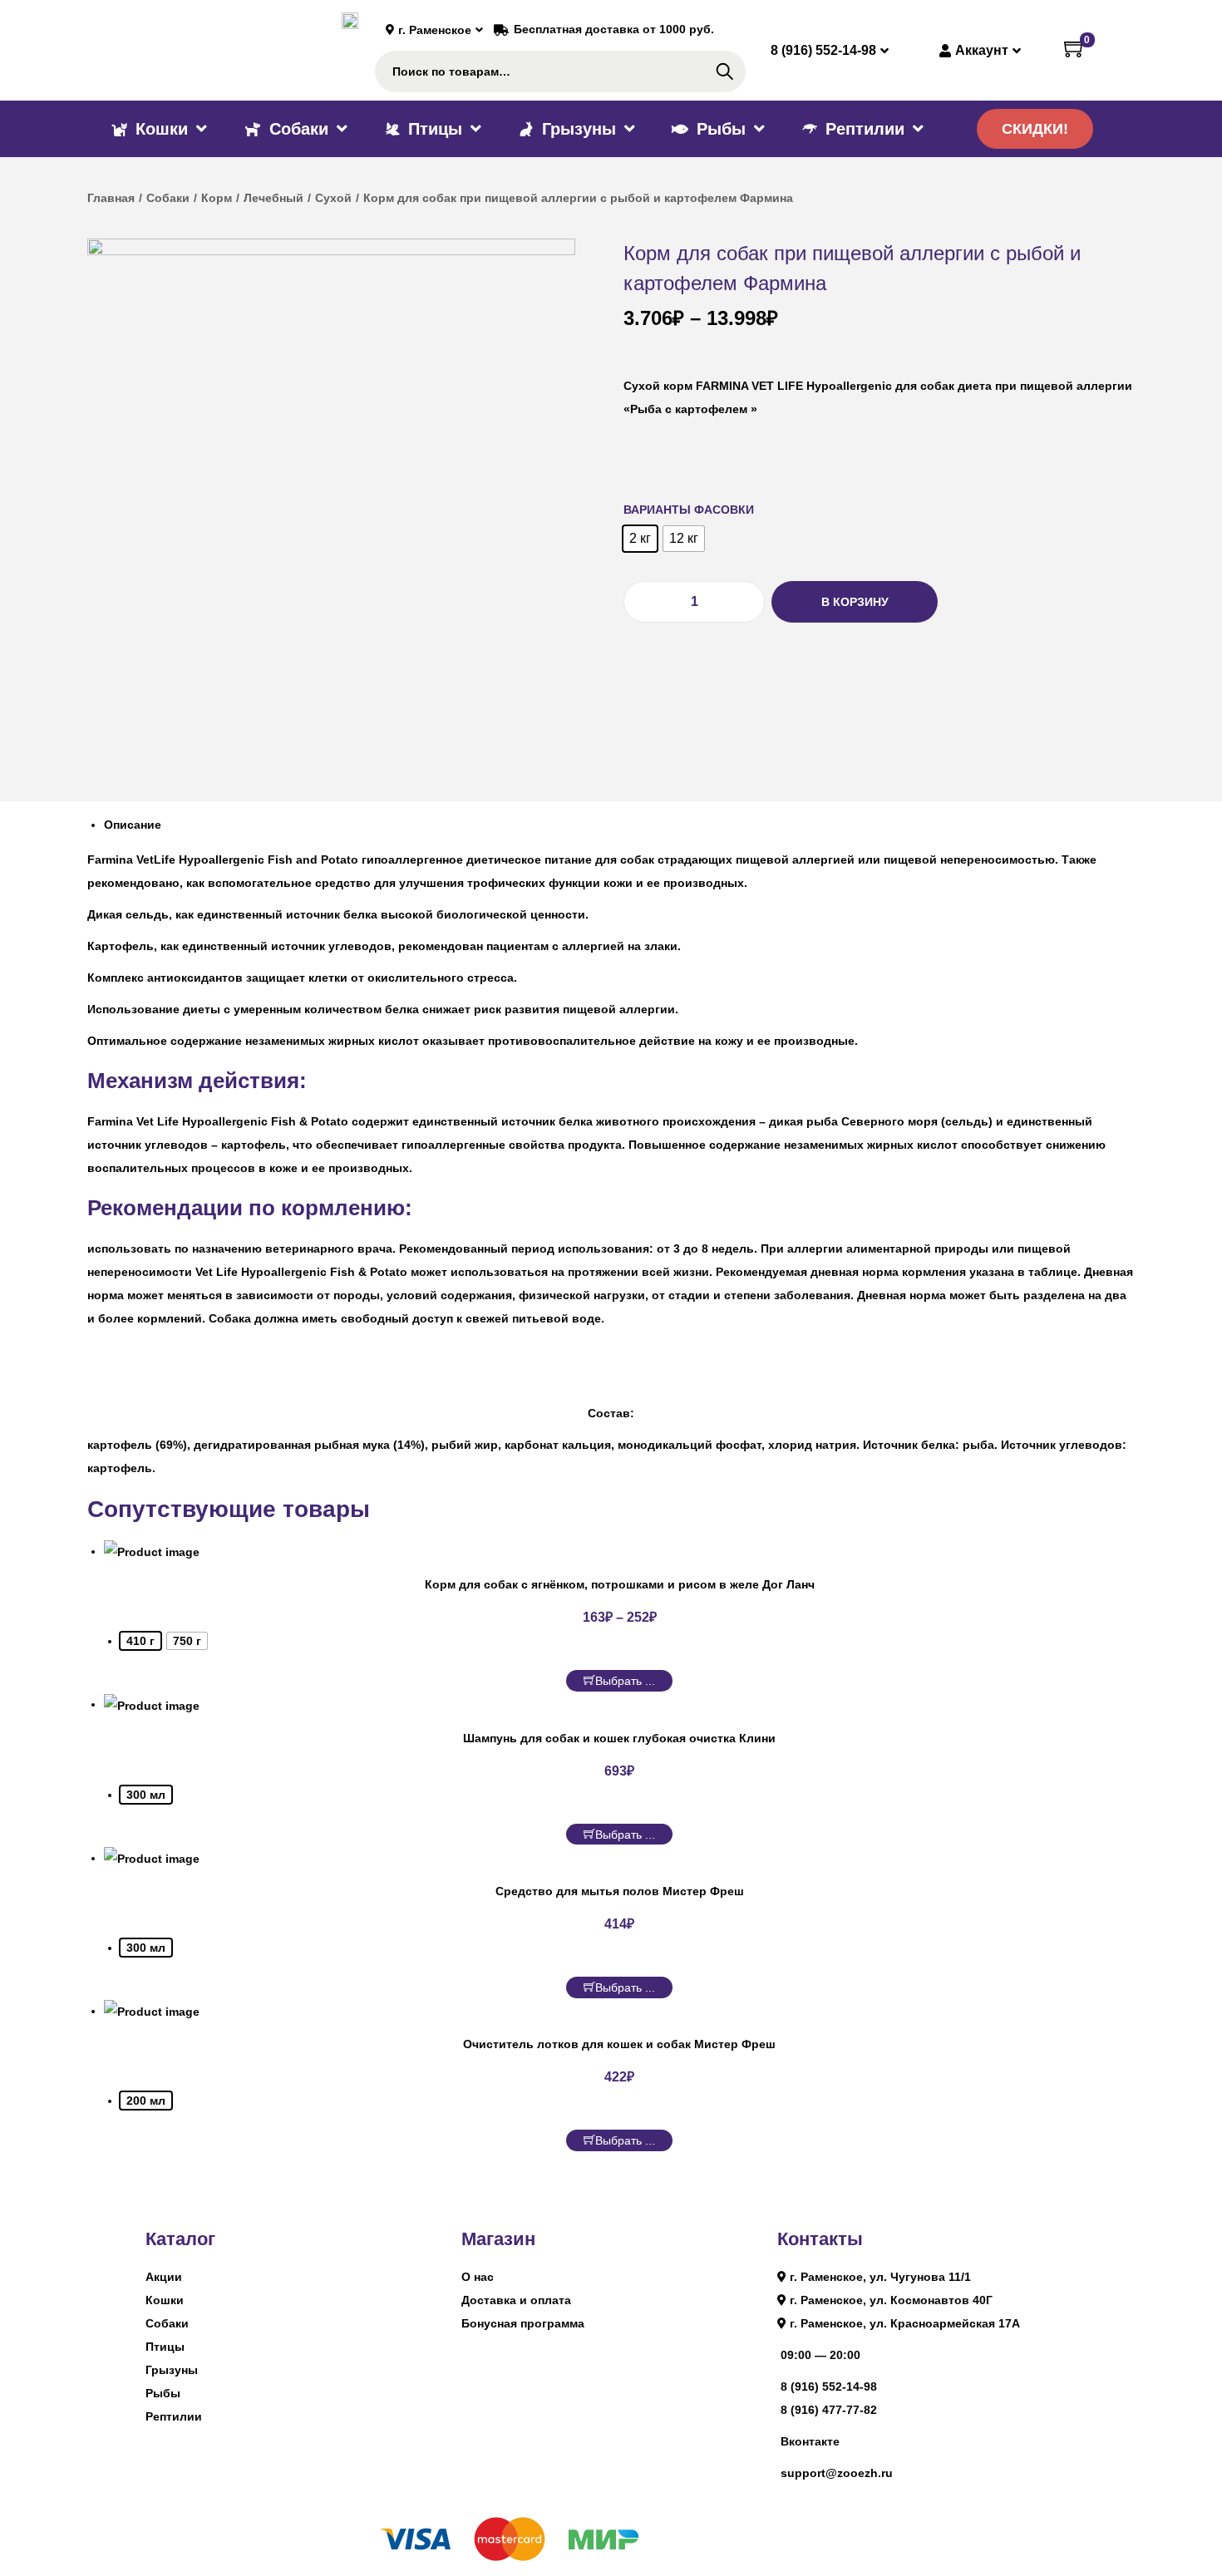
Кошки (165, 2300)
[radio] (640, 539)
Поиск (724, 71)
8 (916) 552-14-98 (829, 2386)
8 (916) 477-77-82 (829, 2410)
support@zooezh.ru (837, 2473)
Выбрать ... (625, 1681)
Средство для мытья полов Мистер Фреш (620, 1891)
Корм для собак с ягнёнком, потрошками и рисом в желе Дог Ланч (620, 1584)
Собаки (168, 198)
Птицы (165, 2347)
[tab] (619, 825)
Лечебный (273, 198)
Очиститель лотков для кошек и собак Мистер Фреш (619, 2044)
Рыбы (163, 2393)
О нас (478, 2277)
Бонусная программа (523, 2323)
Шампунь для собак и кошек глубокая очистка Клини (619, 1738)
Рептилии (174, 2416)
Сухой (333, 198)
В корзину (855, 602)
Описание (133, 825)
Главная (111, 198)
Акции (164, 2277)
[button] (1035, 129)
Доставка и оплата (516, 2300)
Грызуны (172, 2370)
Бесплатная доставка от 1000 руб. (614, 29)
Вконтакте (810, 2441)
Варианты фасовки (689, 510)
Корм (217, 198)
